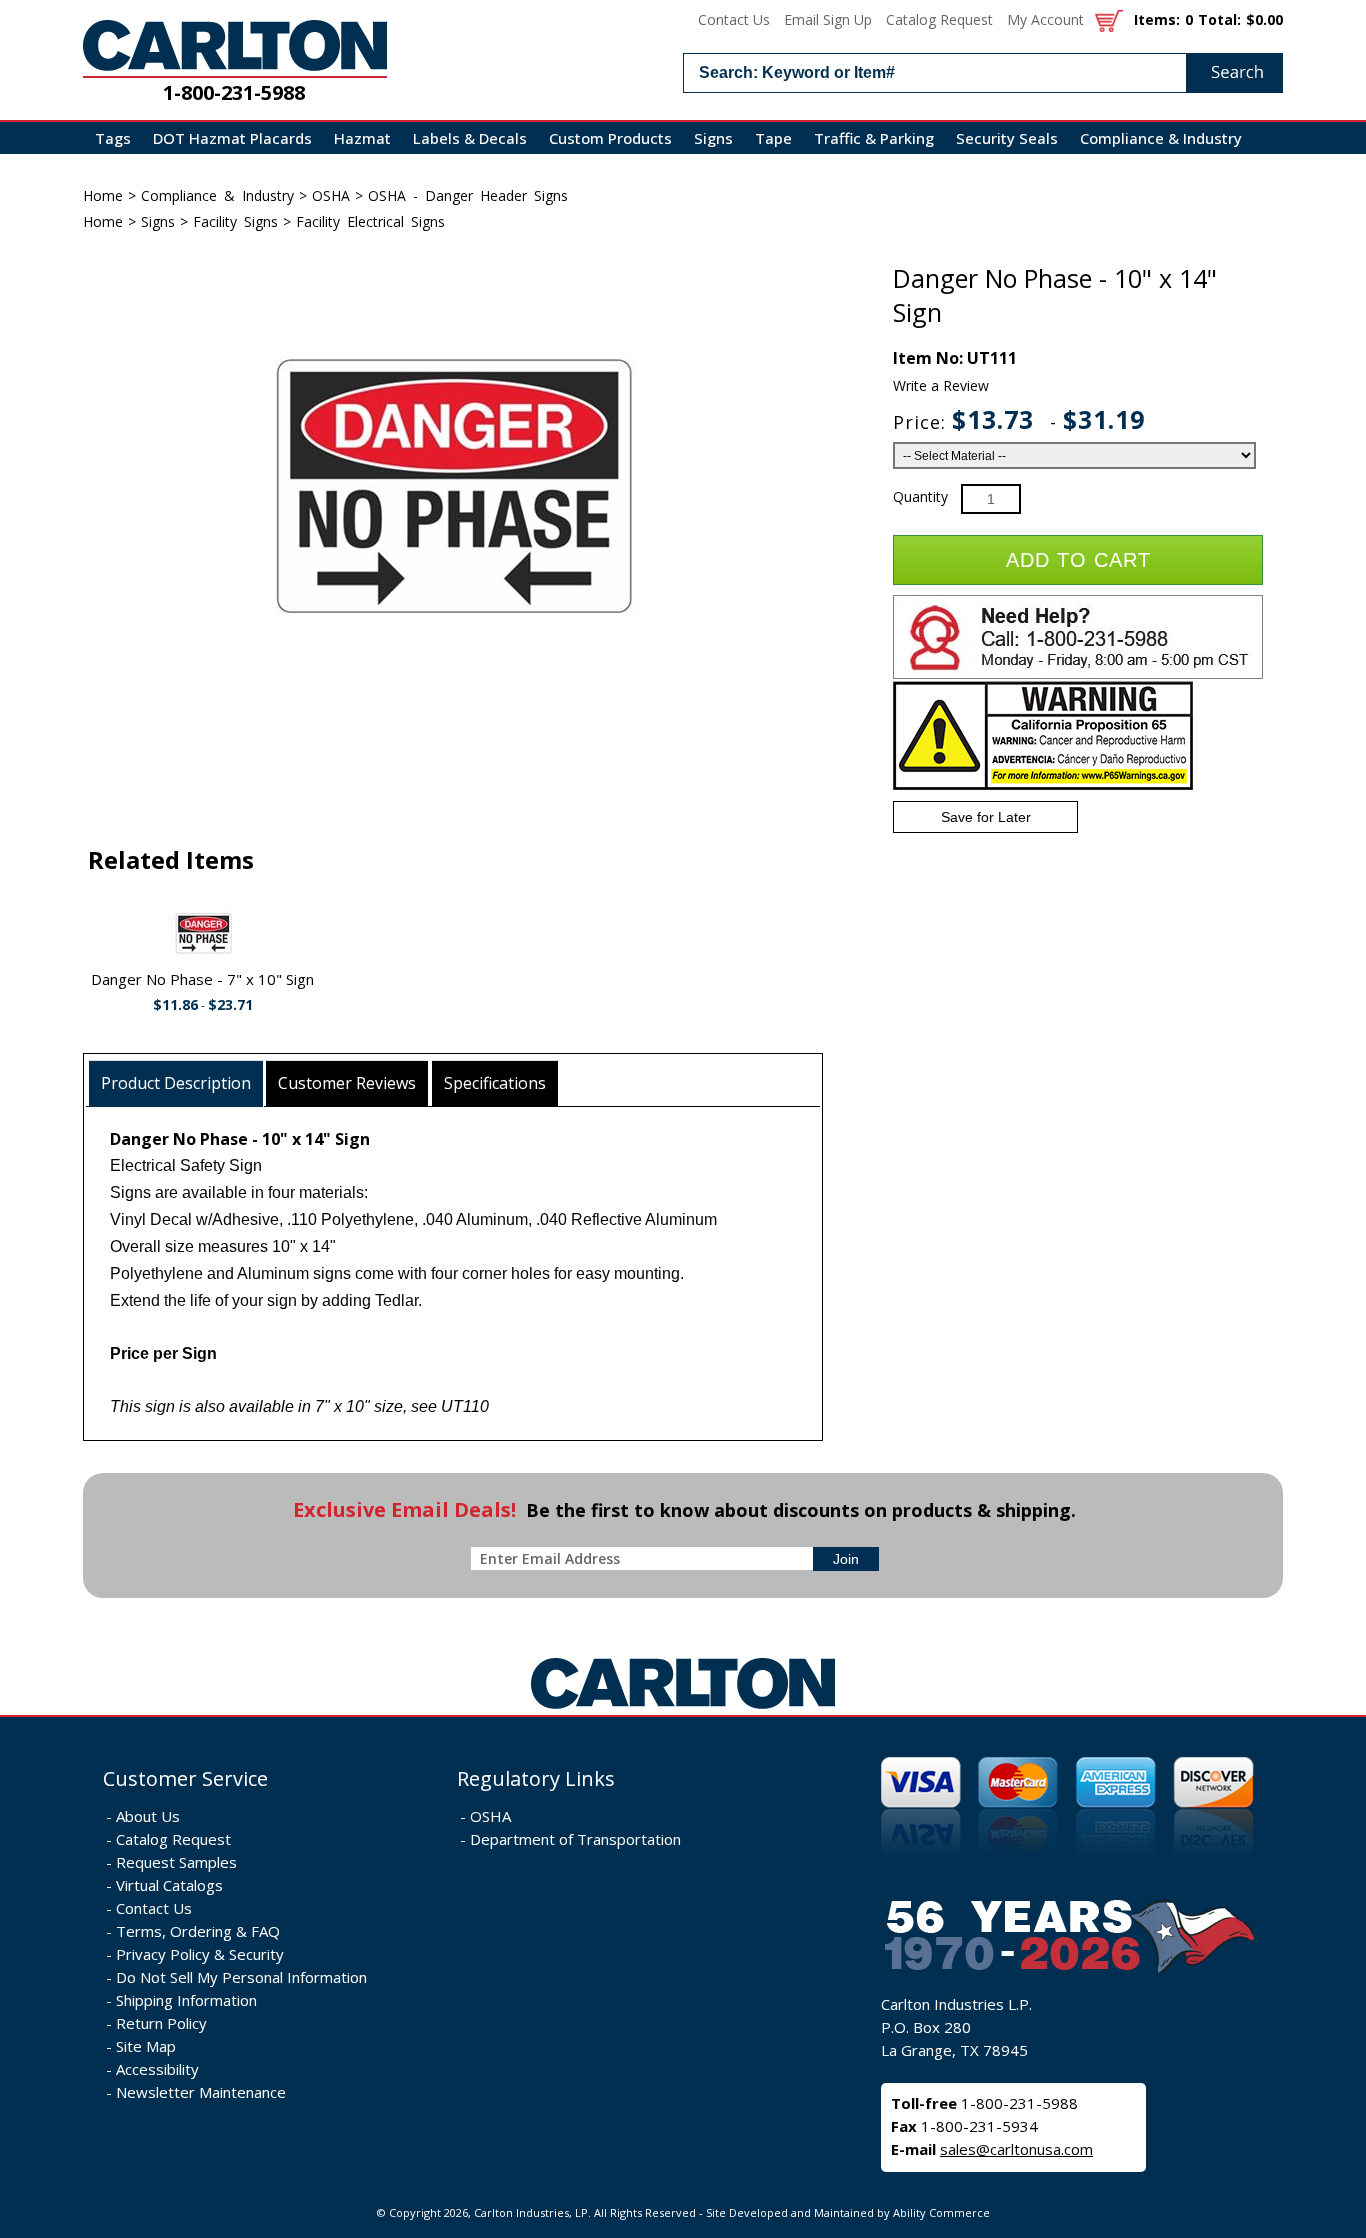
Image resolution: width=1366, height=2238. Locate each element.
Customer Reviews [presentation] (347, 1083)
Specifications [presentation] (495, 1083)
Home (103, 195)
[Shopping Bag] (1109, 19)
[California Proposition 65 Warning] (1043, 785)
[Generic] (683, 1709)
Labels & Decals (470, 138)
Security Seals (1007, 138)
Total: (1219, 19)
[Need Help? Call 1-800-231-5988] (1078, 674)
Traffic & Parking (874, 138)
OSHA (331, 195)
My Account (1045, 19)
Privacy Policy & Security (200, 1954)
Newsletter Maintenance (201, 2092)
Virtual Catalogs (169, 1885)
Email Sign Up (828, 19)
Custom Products (610, 138)
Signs (713, 138)
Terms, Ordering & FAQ (198, 1931)
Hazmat (362, 138)
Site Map (146, 2046)
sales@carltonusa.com (1016, 2149)
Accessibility (157, 2069)
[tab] (176, 1083)
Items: (1157, 19)
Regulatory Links (536, 1778)
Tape (773, 138)
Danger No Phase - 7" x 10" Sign (202, 979)
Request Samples (176, 1862)
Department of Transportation (575, 1839)
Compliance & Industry (1161, 138)
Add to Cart (1078, 560)
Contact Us (734, 19)
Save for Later (986, 817)
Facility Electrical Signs (370, 221)
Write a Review (941, 385)
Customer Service (185, 1778)
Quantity (920, 496)
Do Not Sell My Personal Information (241, 1977)
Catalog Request (939, 19)
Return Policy (161, 2023)
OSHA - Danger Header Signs (468, 195)
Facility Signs (235, 221)
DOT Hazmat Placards (232, 138)
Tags (113, 138)
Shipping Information (186, 2000)
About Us (148, 1816)
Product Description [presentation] (176, 1083)
